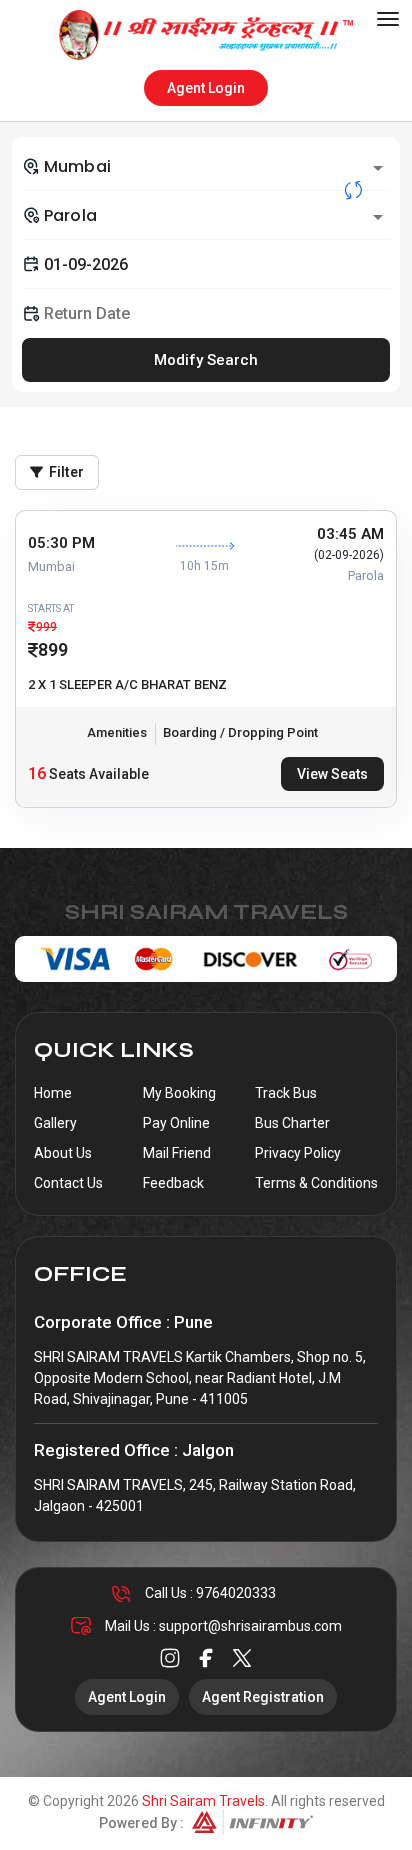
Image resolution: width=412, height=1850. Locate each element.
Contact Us (68, 1183)
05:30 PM (61, 543)
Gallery (55, 1123)
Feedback (173, 1183)
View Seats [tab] (332, 774)
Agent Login (206, 88)
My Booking (179, 1093)
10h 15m (204, 566)
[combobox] (206, 166)
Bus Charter (292, 1123)
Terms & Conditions (316, 1183)
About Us (63, 1153)
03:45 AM (350, 534)
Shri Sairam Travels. (205, 1801)
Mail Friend (177, 1153)
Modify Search (206, 360)
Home (53, 1093)
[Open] (378, 168)
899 (53, 649)
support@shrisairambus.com (250, 1626)
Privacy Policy (298, 1153)
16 (37, 773)
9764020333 (236, 1593)
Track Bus (286, 1093)
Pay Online (176, 1123)
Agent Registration (263, 1697)
